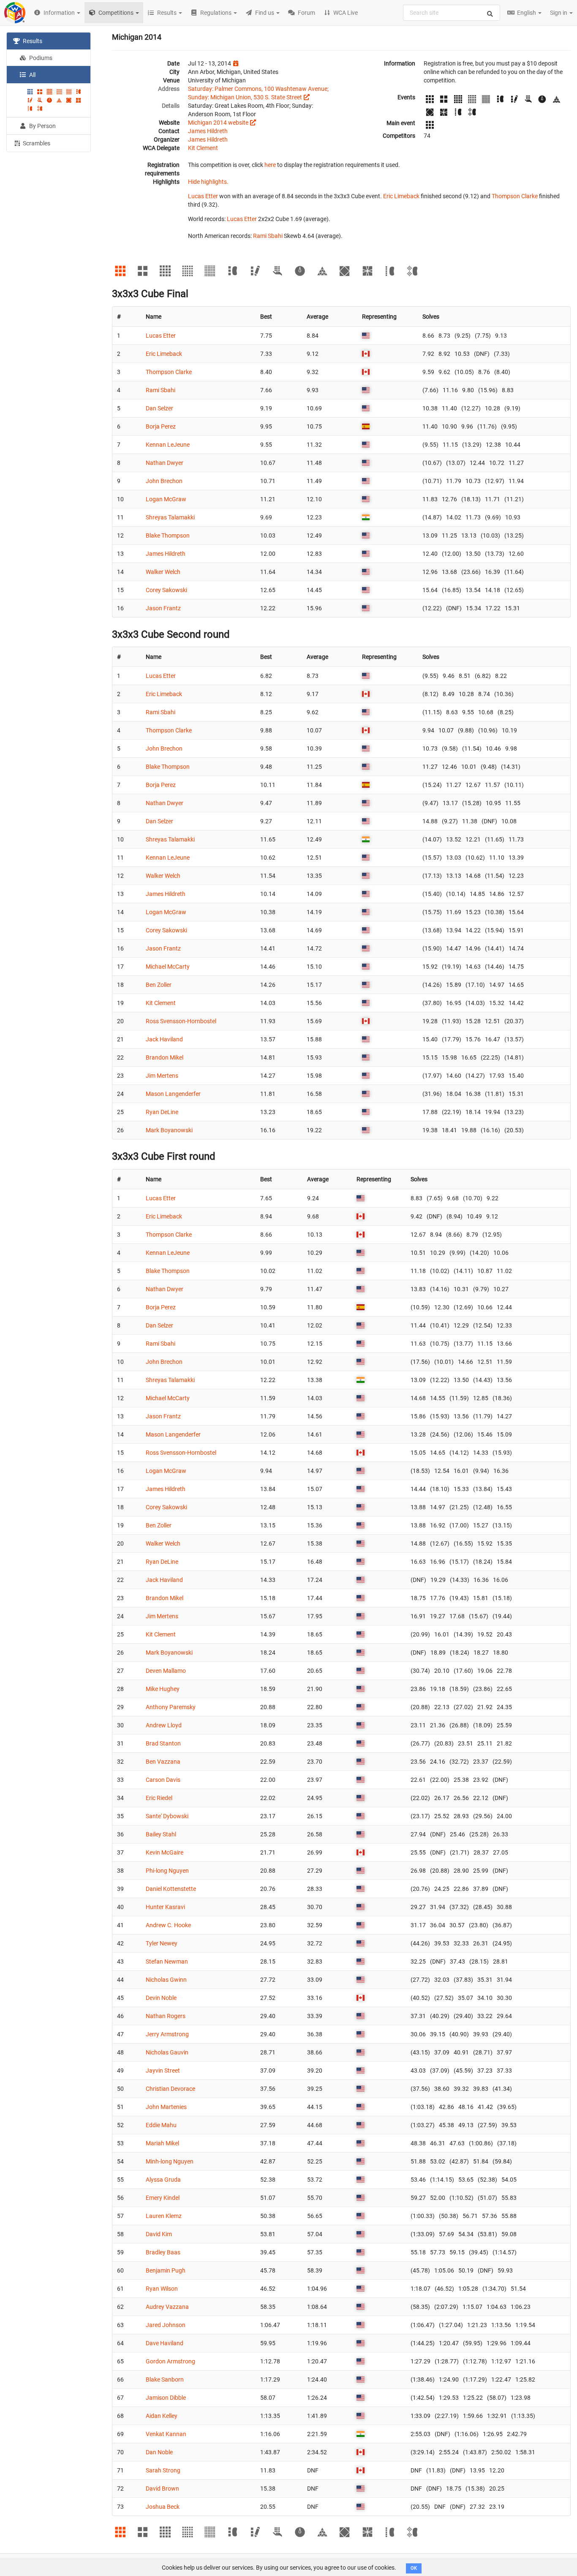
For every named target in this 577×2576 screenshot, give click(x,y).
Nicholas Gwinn (166, 1980)
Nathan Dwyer (165, 463)
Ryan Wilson (162, 2289)
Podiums (40, 58)
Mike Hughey (163, 1689)
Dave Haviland (165, 2343)
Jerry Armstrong (167, 2034)
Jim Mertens (162, 1076)
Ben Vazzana (163, 1762)
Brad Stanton (163, 1743)
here (270, 165)
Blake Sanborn (165, 2379)
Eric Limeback (401, 196)
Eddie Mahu (161, 2125)
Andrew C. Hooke (168, 1925)
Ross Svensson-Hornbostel (181, 1021)
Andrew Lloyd (164, 1725)
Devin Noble (161, 1998)
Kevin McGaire (165, 1852)
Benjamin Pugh (166, 2270)
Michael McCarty (168, 967)
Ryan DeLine (162, 1112)
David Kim (159, 2234)
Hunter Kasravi (165, 1907)
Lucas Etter (203, 196)
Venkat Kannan (166, 2434)
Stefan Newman (167, 1961)
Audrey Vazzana (167, 2307)
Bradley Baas (163, 2252)
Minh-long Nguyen (170, 2161)
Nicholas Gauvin (167, 2052)
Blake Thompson (168, 535)
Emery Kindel (163, 2198)
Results (32, 41)
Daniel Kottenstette (171, 1889)
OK (414, 2568)
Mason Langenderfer (173, 1094)
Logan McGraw (166, 499)
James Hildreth (208, 131)
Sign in (559, 13)
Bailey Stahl (161, 1834)
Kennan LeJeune (168, 445)
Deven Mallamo (166, 1671)
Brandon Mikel (165, 1057)
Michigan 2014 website (218, 123)
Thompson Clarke (515, 196)
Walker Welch (163, 572)
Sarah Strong (163, 2470)
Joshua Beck (163, 2507)
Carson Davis (163, 1780)
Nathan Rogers (166, 2016)
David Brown (162, 2489)
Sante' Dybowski (167, 1816)
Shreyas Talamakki (170, 517)
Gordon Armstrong (170, 2361)
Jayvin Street (163, 2071)
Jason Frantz (163, 608)
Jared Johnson (166, 2325)
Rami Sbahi (268, 236)
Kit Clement (203, 148)
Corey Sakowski (166, 590)
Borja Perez (161, 426)
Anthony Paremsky (171, 1707)
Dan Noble (159, 2452)
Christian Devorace (170, 2089)
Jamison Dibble (166, 2398)
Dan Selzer (159, 408)
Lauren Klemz (164, 2216)
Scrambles (36, 143)
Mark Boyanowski (169, 1130)
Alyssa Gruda (163, 2180)
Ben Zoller (159, 985)
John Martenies (166, 2107)
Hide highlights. (208, 182)
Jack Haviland (164, 1039)
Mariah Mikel (162, 2143)
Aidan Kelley (162, 2416)
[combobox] (452, 13)
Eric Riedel (159, 1798)
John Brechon (164, 481)
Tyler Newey (162, 1943)
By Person (42, 126)
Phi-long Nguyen (167, 1871)
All (32, 75)
